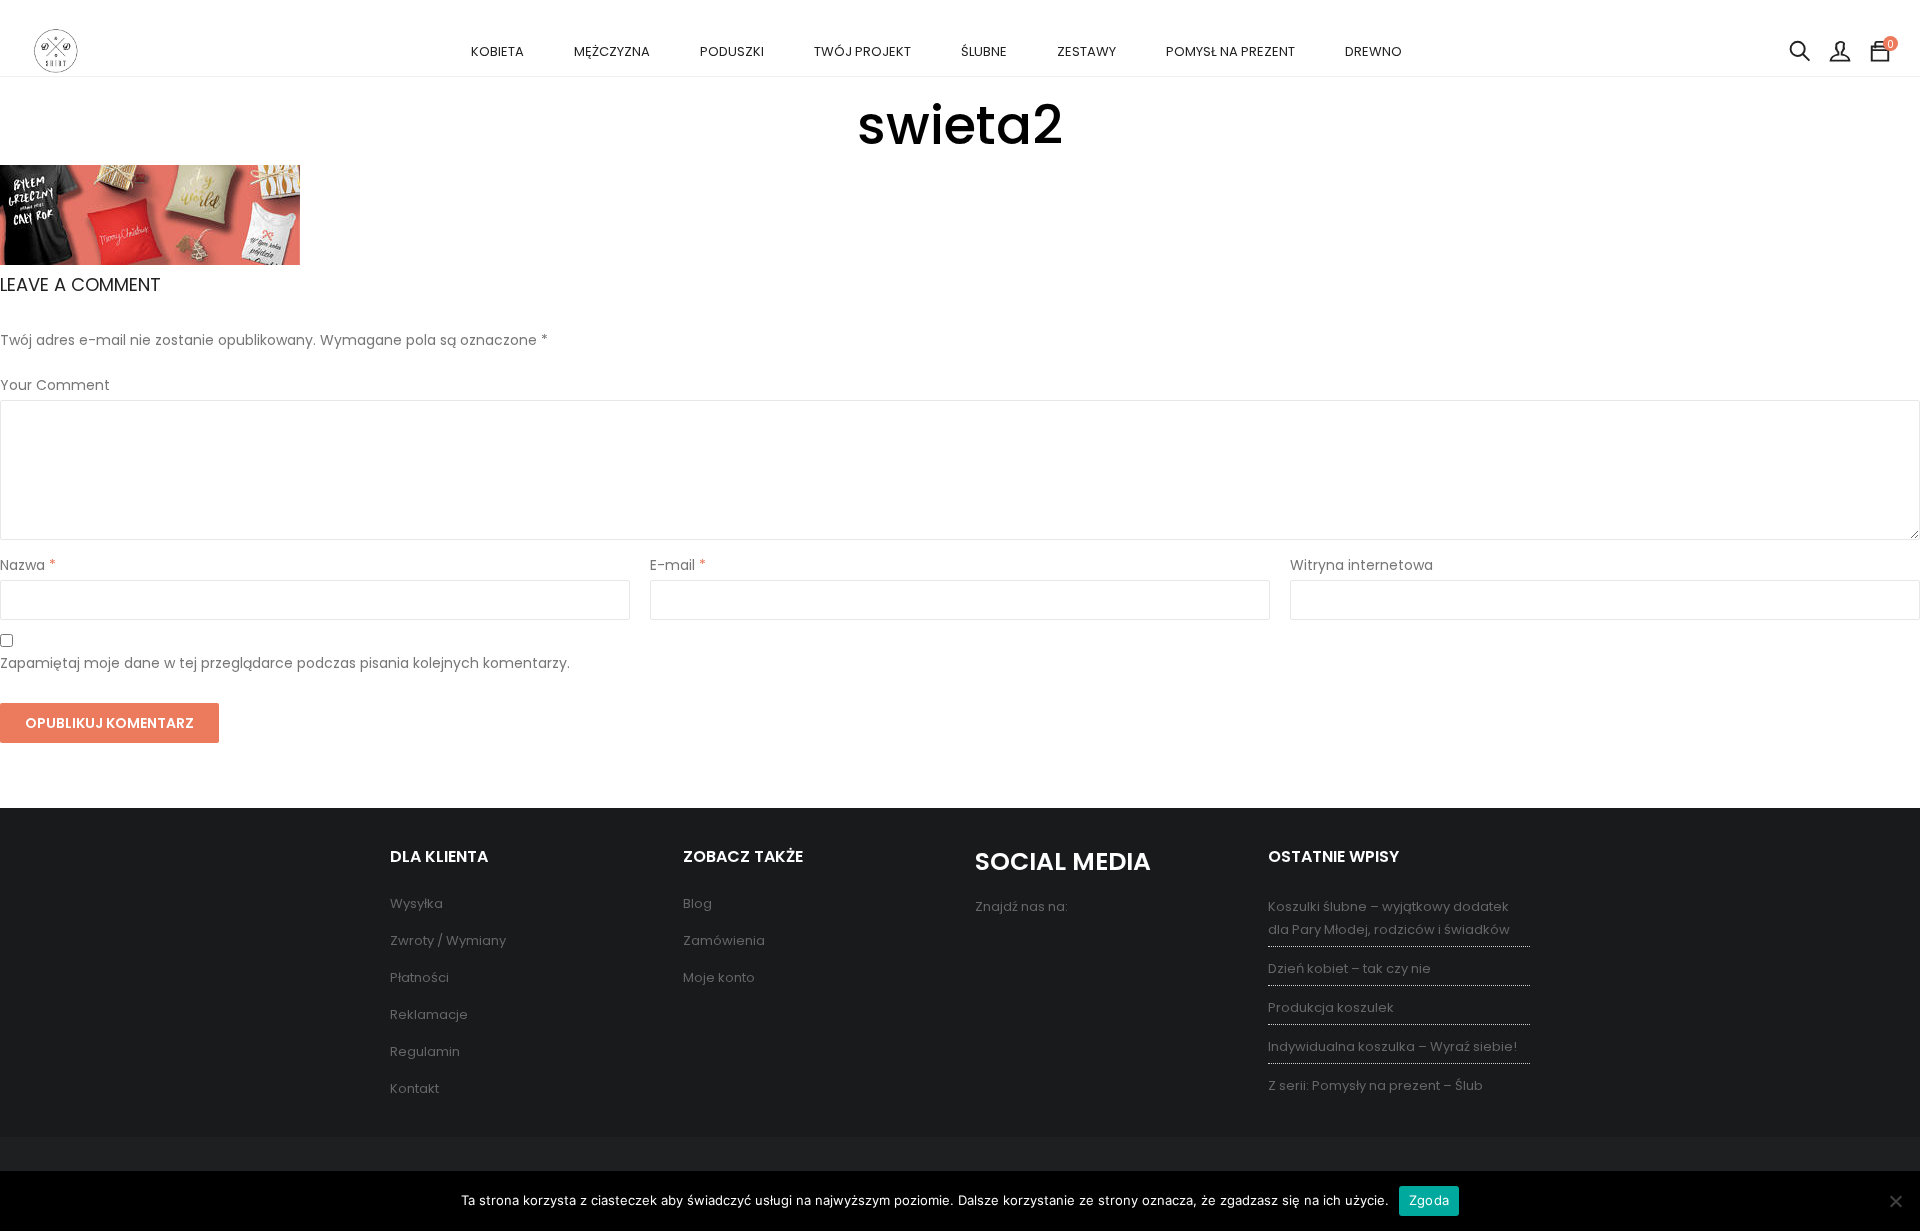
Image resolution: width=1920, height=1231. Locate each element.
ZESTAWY (1086, 51)
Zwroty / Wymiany (448, 940)
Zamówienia (724, 940)
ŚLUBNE (984, 51)
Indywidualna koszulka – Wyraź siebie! (1392, 1046)
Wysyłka (416, 903)
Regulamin (425, 1051)
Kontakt (414, 1088)
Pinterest (1032, 950)
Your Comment (55, 385)
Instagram (1072, 950)
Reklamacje (429, 1014)
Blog (697, 903)
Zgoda (1429, 1200)
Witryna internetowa (1361, 565)
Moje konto (719, 977)
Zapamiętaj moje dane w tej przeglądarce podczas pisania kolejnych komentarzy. (285, 663)
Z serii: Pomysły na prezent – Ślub (1375, 1085)
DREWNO (1373, 51)
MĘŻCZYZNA (612, 51)
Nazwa (28, 565)
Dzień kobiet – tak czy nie (1349, 968)
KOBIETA (497, 51)
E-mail (678, 565)
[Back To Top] (1860, 1161)
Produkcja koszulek (1331, 1007)
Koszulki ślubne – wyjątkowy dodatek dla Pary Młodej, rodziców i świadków (1389, 918)
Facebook (992, 950)
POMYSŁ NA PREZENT (1230, 51)
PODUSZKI (732, 51)
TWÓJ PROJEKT (862, 51)
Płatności (419, 977)
